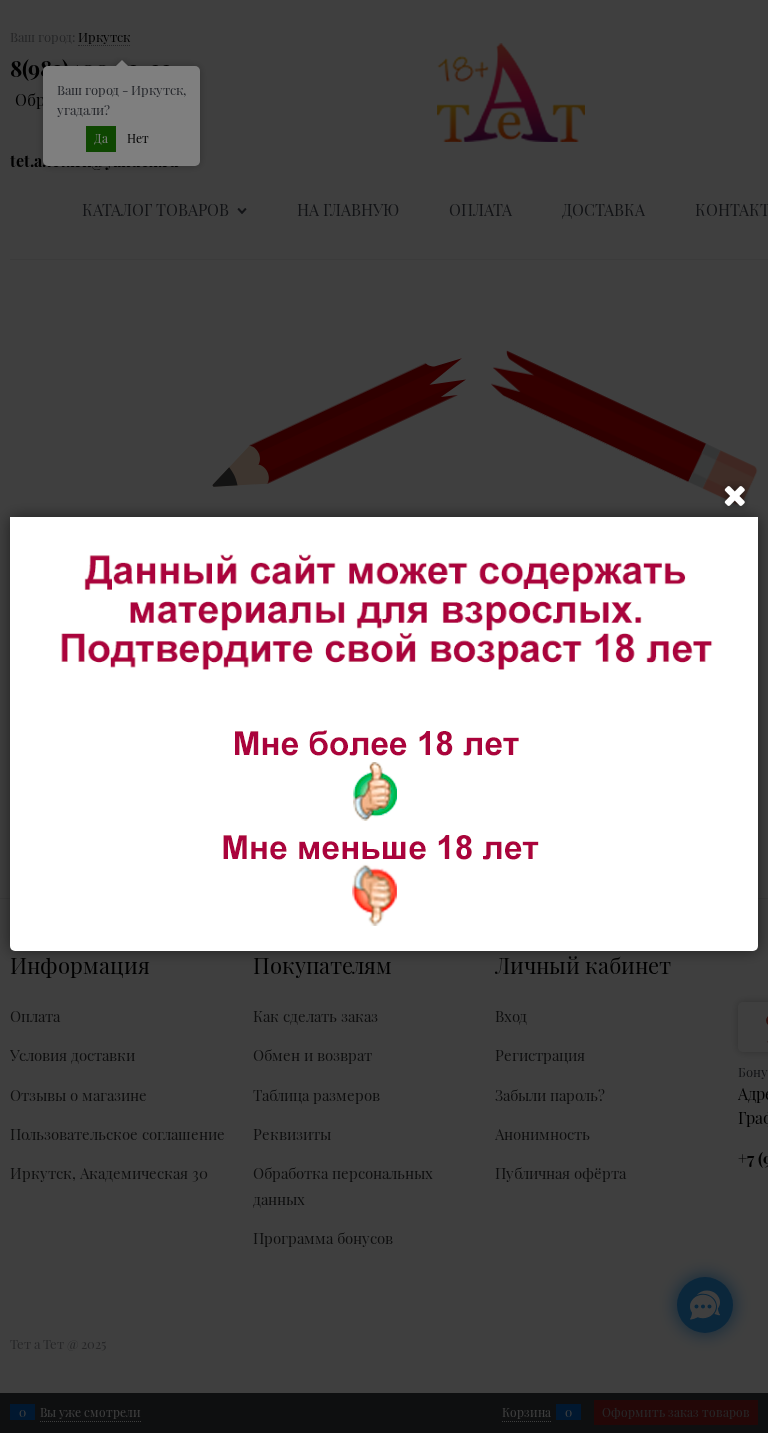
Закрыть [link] (735, 496)
